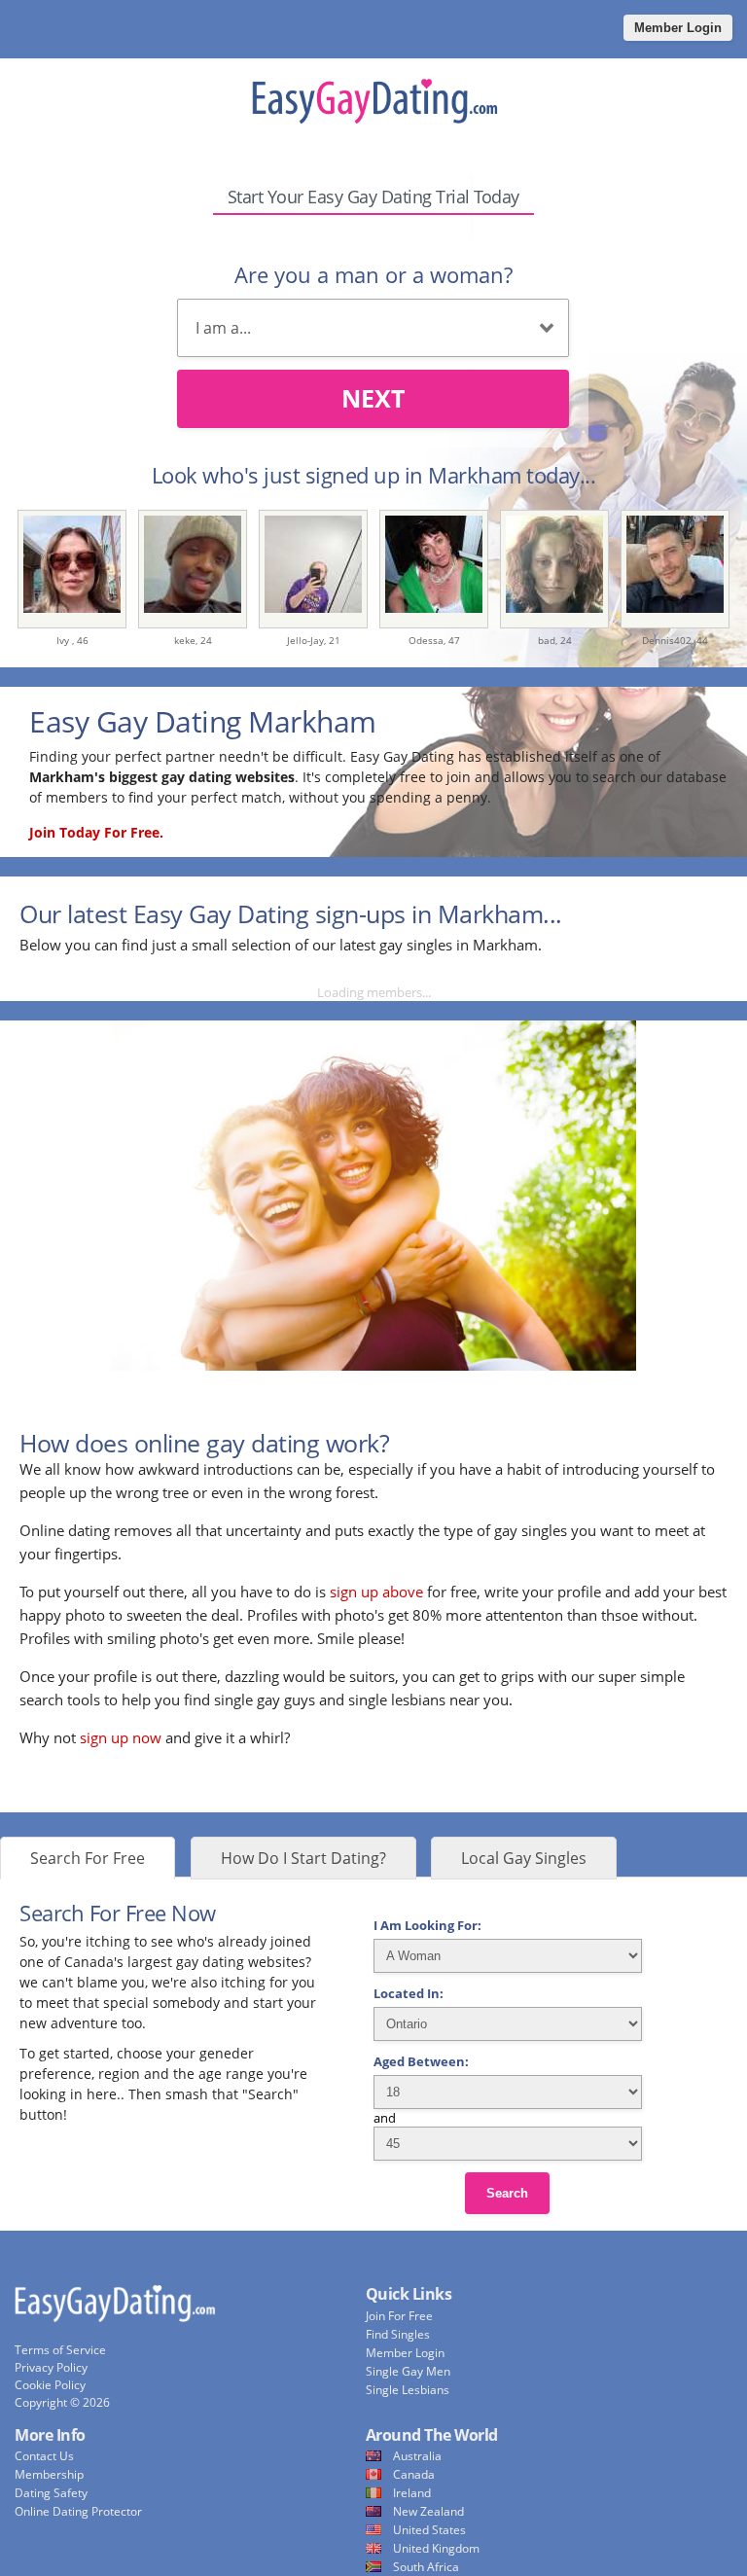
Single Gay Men (408, 2371)
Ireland (412, 2493)
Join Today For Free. (96, 832)
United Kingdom (436, 2548)
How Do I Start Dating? (303, 1858)
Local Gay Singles (524, 1858)
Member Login (678, 28)
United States (429, 2530)
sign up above (376, 1592)
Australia (417, 2456)
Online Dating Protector (78, 2511)
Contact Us (44, 2456)
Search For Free (88, 1858)
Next (373, 398)
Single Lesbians (408, 2390)
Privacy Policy (51, 2367)
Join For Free (399, 2316)
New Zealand (428, 2511)
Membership (49, 2474)
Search (507, 2193)
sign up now (121, 1737)
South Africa (426, 2567)
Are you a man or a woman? (373, 274)
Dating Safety (51, 2493)
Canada (414, 2474)
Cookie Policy (50, 2385)
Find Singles (398, 2334)
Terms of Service (60, 2350)
